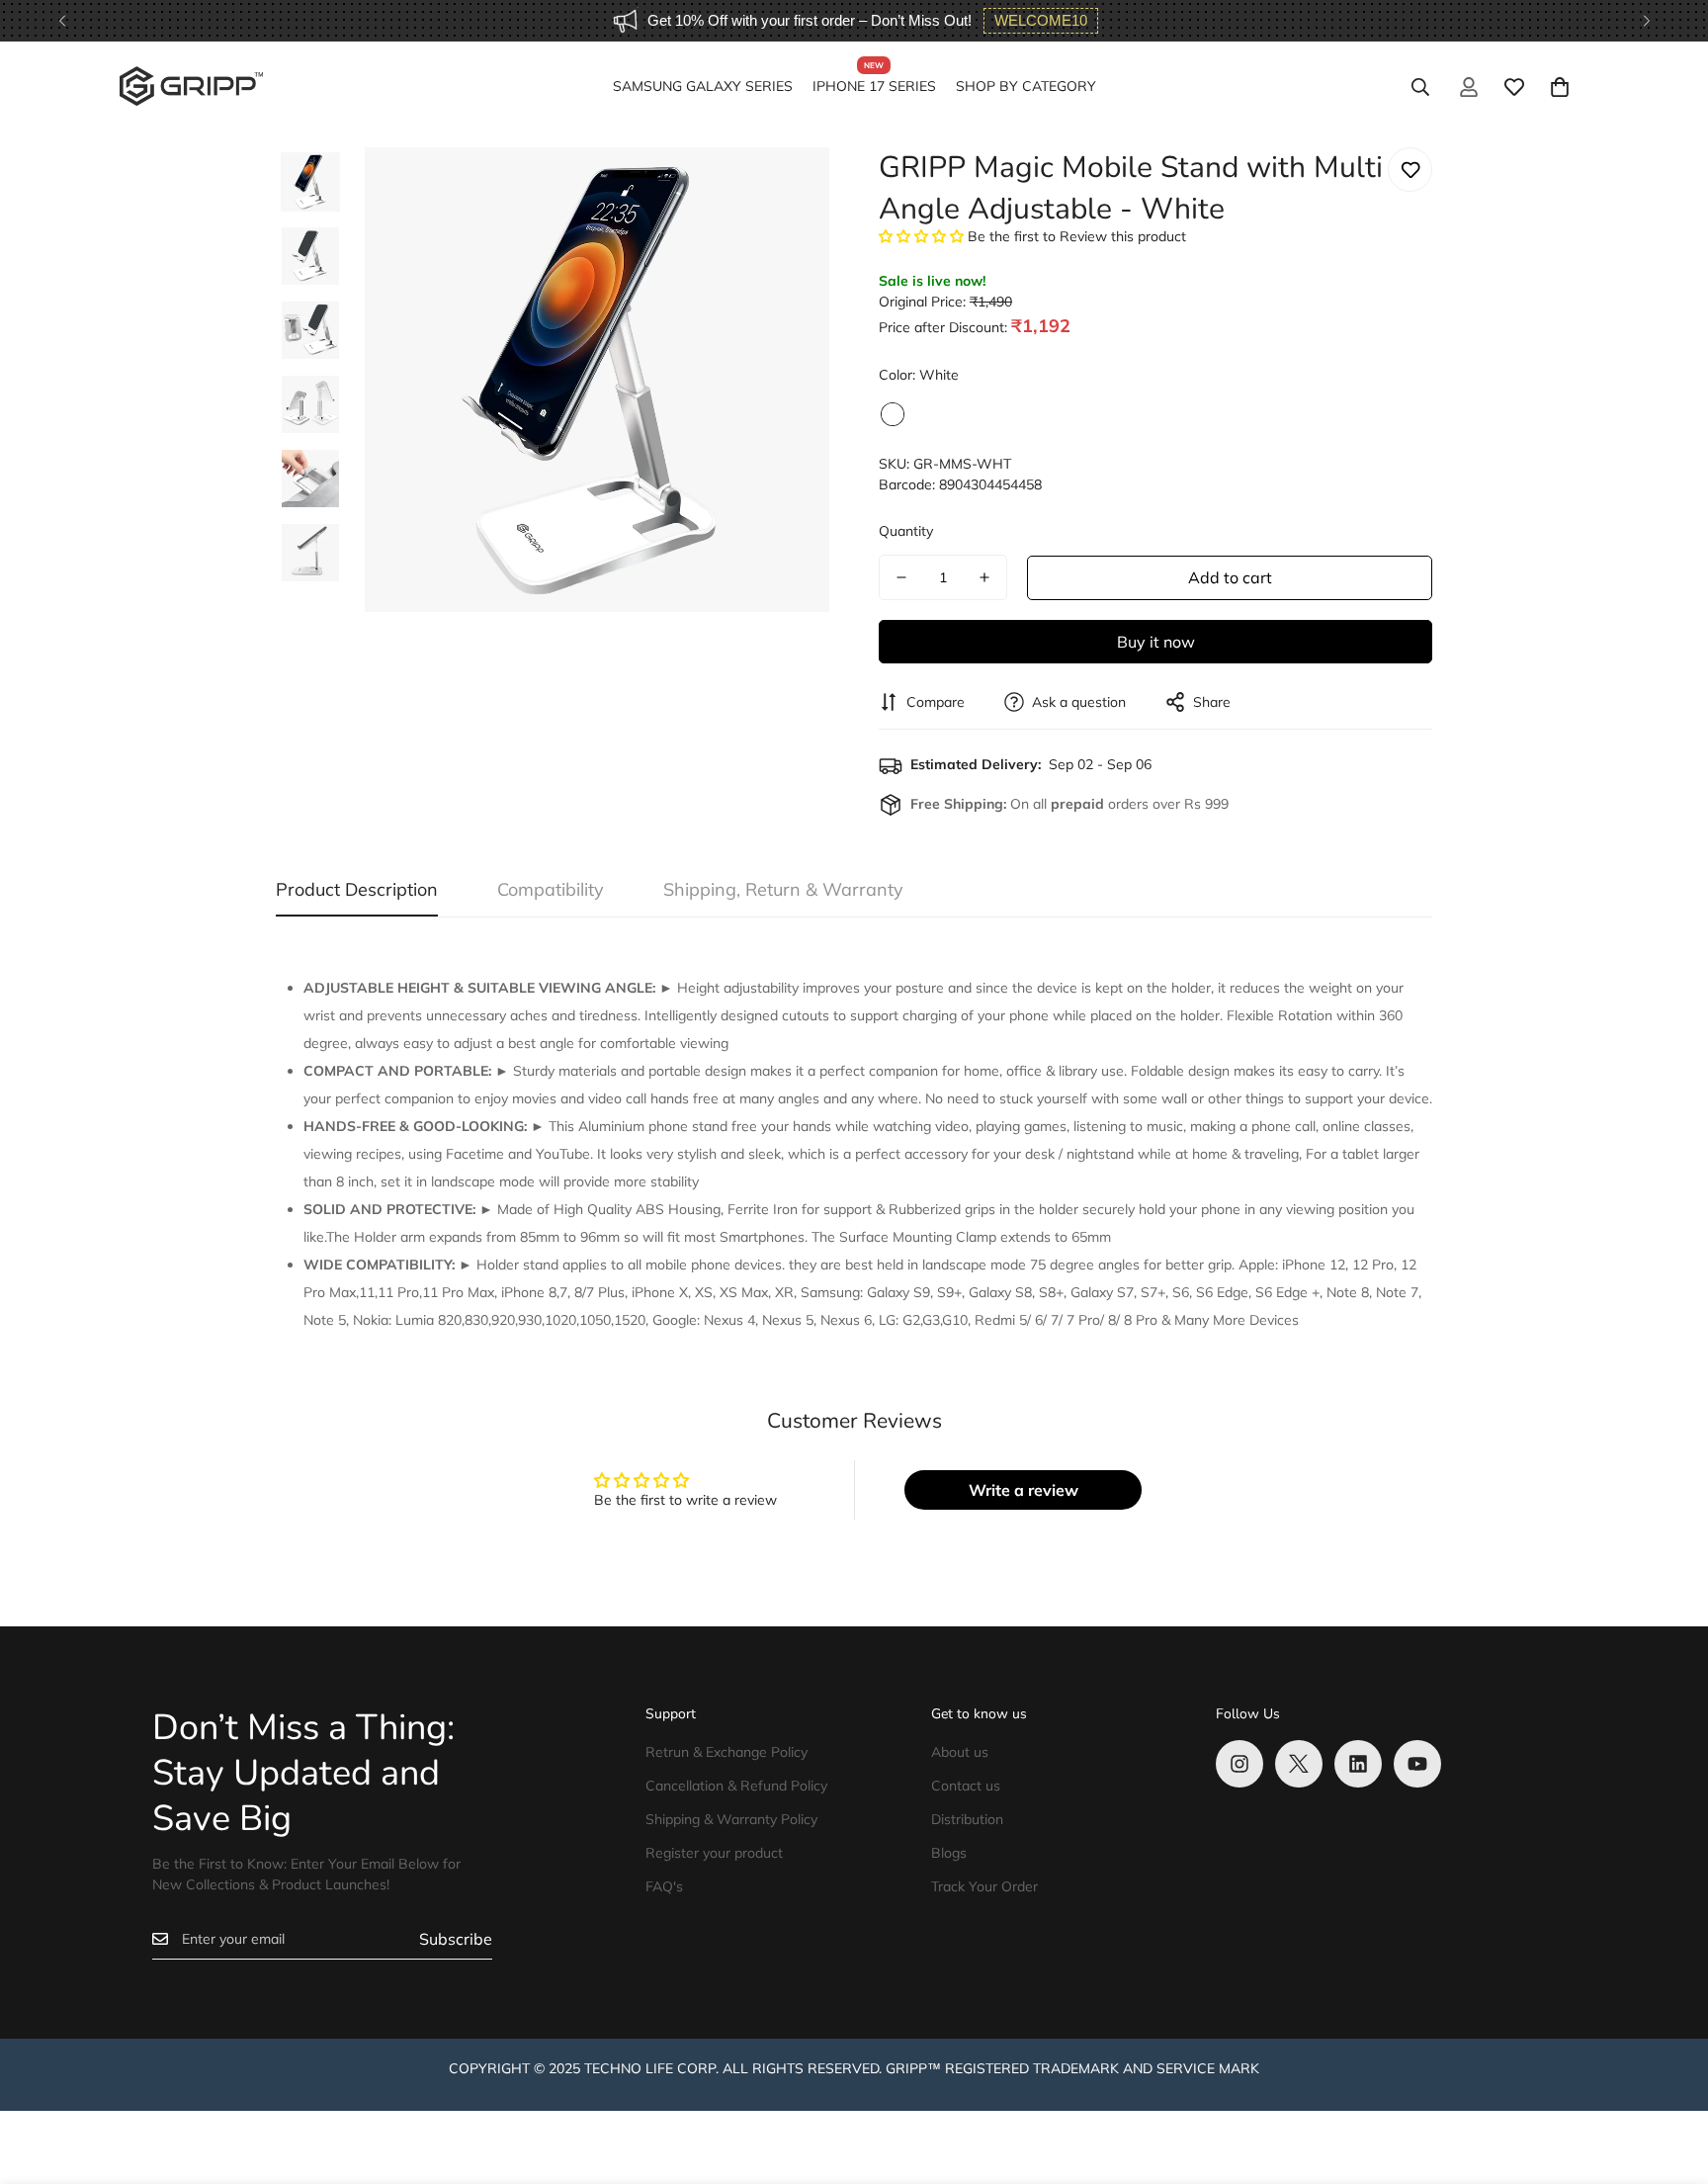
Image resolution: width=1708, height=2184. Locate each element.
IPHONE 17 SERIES (874, 86)
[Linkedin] (1358, 1764)
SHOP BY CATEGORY (1026, 86)
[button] (1560, 87)
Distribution (967, 1819)
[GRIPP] (191, 87)
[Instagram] (1239, 1764)
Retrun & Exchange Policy (726, 1752)
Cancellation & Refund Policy (736, 1786)
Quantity (906, 531)
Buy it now (1156, 642)
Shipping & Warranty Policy (731, 1819)
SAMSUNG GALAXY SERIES (703, 86)
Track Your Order (984, 1886)
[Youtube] (1417, 1764)
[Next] (1646, 21)
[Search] (1420, 87)
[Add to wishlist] (1410, 170)
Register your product (714, 1853)
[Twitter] (1299, 1764)
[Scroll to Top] (1669, 2076)
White (893, 414)
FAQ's (664, 1886)
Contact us (966, 1786)
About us (960, 1752)
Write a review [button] (1024, 1490)
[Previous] (62, 21)
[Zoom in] (787, 189)
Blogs (949, 1853)
